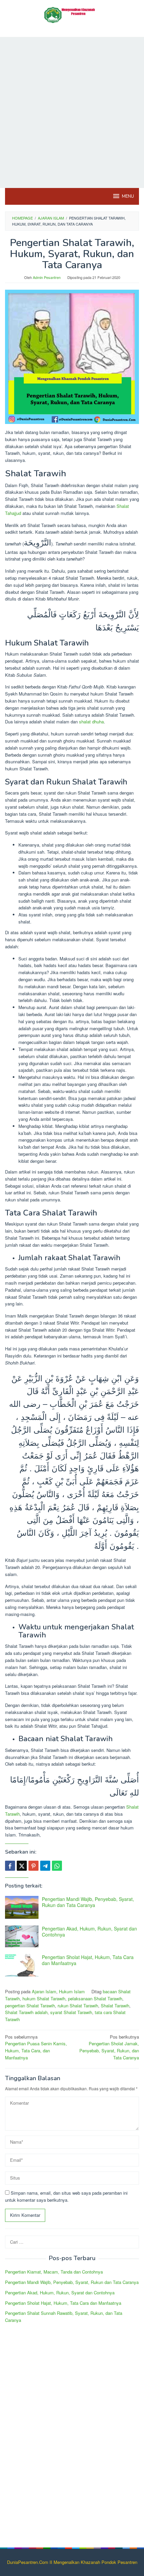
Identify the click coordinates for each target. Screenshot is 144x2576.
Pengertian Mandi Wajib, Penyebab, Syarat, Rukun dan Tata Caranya (88, 1902)
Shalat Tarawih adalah (26, 2012)
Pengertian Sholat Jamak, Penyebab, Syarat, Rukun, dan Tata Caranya (109, 2047)
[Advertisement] (72, 112)
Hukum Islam (72, 1991)
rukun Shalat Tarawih (78, 2006)
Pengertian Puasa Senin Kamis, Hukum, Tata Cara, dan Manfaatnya (36, 2047)
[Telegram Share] (45, 1866)
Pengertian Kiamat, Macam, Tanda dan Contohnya (54, 2272)
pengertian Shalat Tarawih (30, 2006)
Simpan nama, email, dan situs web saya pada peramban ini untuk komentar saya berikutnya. (66, 2196)
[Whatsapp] (57, 1866)
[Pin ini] (33, 1866)
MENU (128, 196)
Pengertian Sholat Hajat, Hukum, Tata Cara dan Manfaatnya (88, 1960)
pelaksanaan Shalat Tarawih (95, 1998)
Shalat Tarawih (115, 2006)
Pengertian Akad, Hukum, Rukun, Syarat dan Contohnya (89, 1931)
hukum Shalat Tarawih (44, 1998)
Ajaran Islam (44, 1991)
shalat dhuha (91, 722)
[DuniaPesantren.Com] (72, 14)
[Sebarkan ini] (10, 1866)
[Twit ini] (22, 1866)
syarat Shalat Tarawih (71, 2012)
